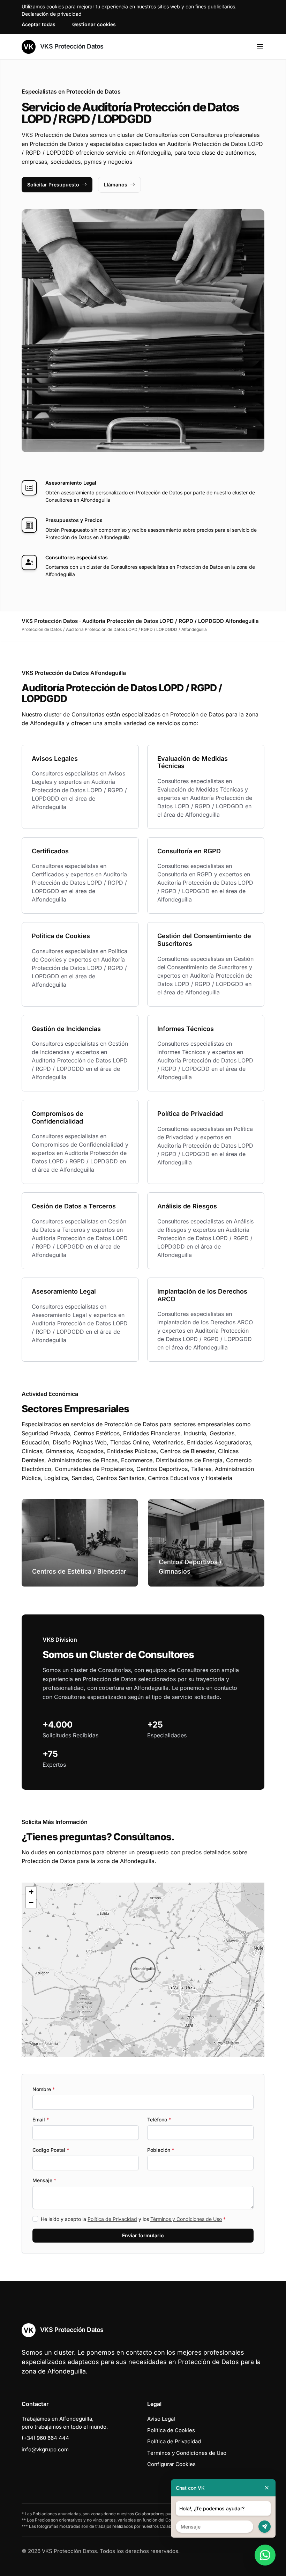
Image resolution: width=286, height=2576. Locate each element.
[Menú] (260, 47)
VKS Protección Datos (71, 46)
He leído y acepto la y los (133, 2219)
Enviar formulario (143, 2235)
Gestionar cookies (94, 24)
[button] (143, 1970)
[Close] (267, 2488)
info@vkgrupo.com (45, 2449)
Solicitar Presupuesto (53, 185)
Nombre (44, 2089)
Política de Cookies (171, 2430)
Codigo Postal (51, 2150)
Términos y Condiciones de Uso (186, 2219)
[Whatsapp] (265, 2555)
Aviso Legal (161, 2419)
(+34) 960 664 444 (45, 2438)
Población (161, 2150)
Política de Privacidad (112, 2219)
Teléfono (159, 2119)
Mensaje (44, 2180)
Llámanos (116, 185)
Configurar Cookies (171, 2464)
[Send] (265, 2527)
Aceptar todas (39, 24)
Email (41, 2119)
